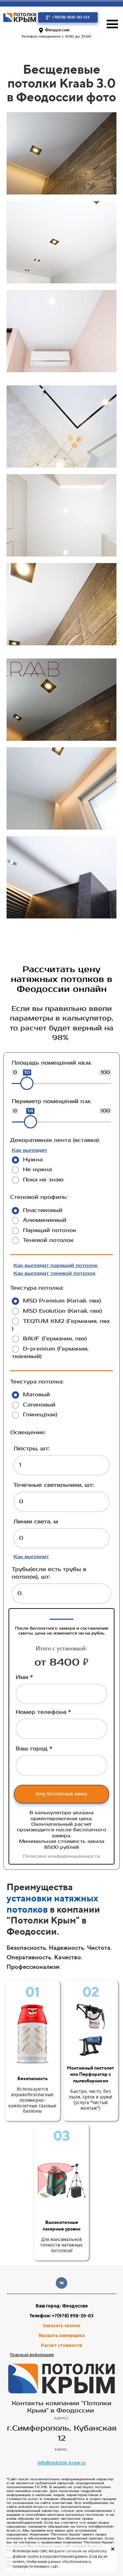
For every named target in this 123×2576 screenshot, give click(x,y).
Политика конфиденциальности (61, 1856)
